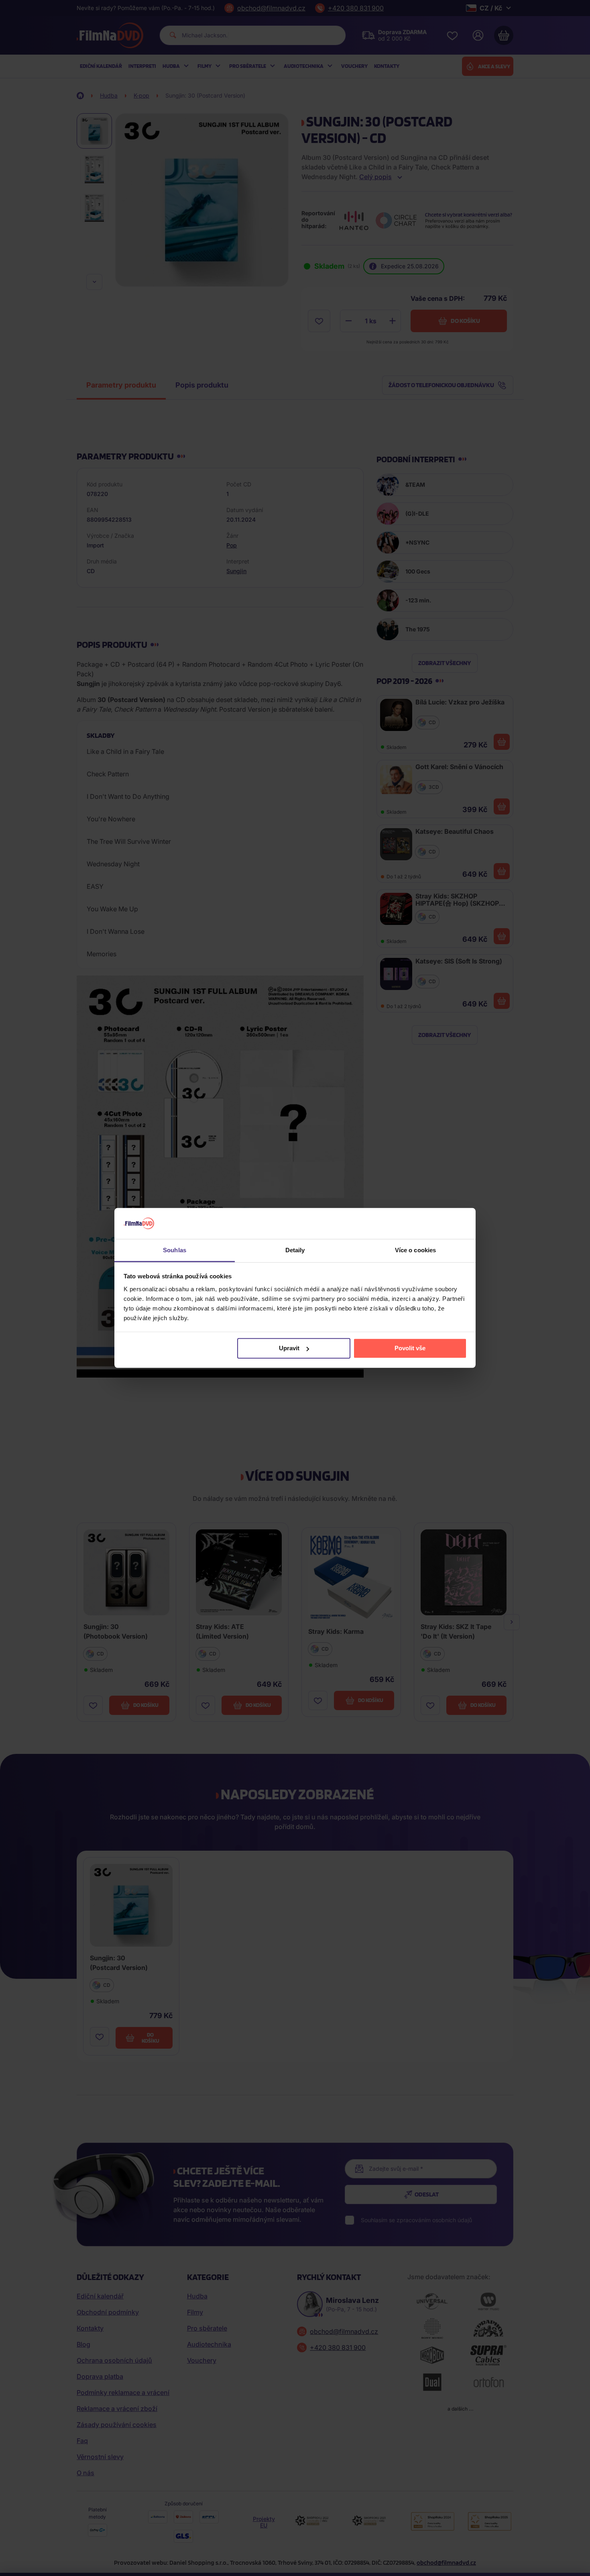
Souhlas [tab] (175, 1250)
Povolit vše (410, 1348)
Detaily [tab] (295, 1250)
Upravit (289, 1348)
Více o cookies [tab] (415, 1250)
